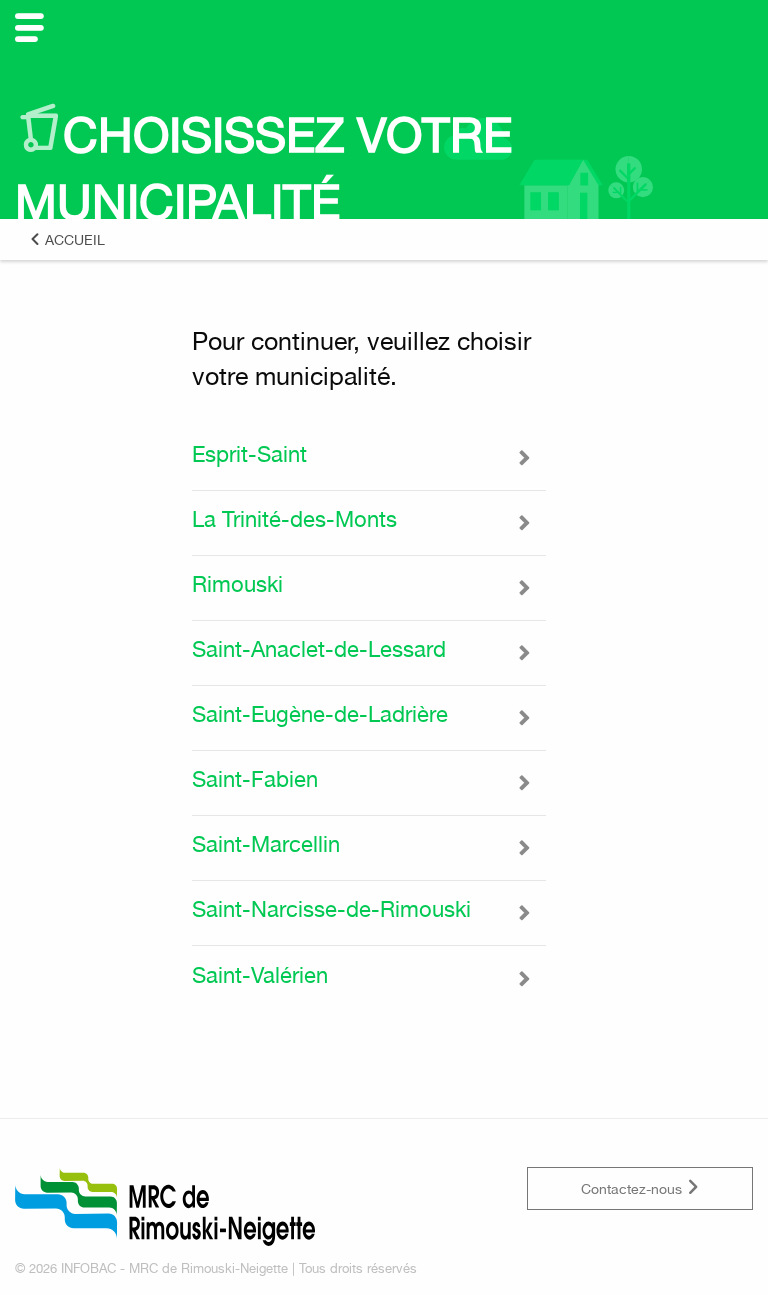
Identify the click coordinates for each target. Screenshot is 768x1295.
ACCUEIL (73, 239)
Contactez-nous (633, 1188)
